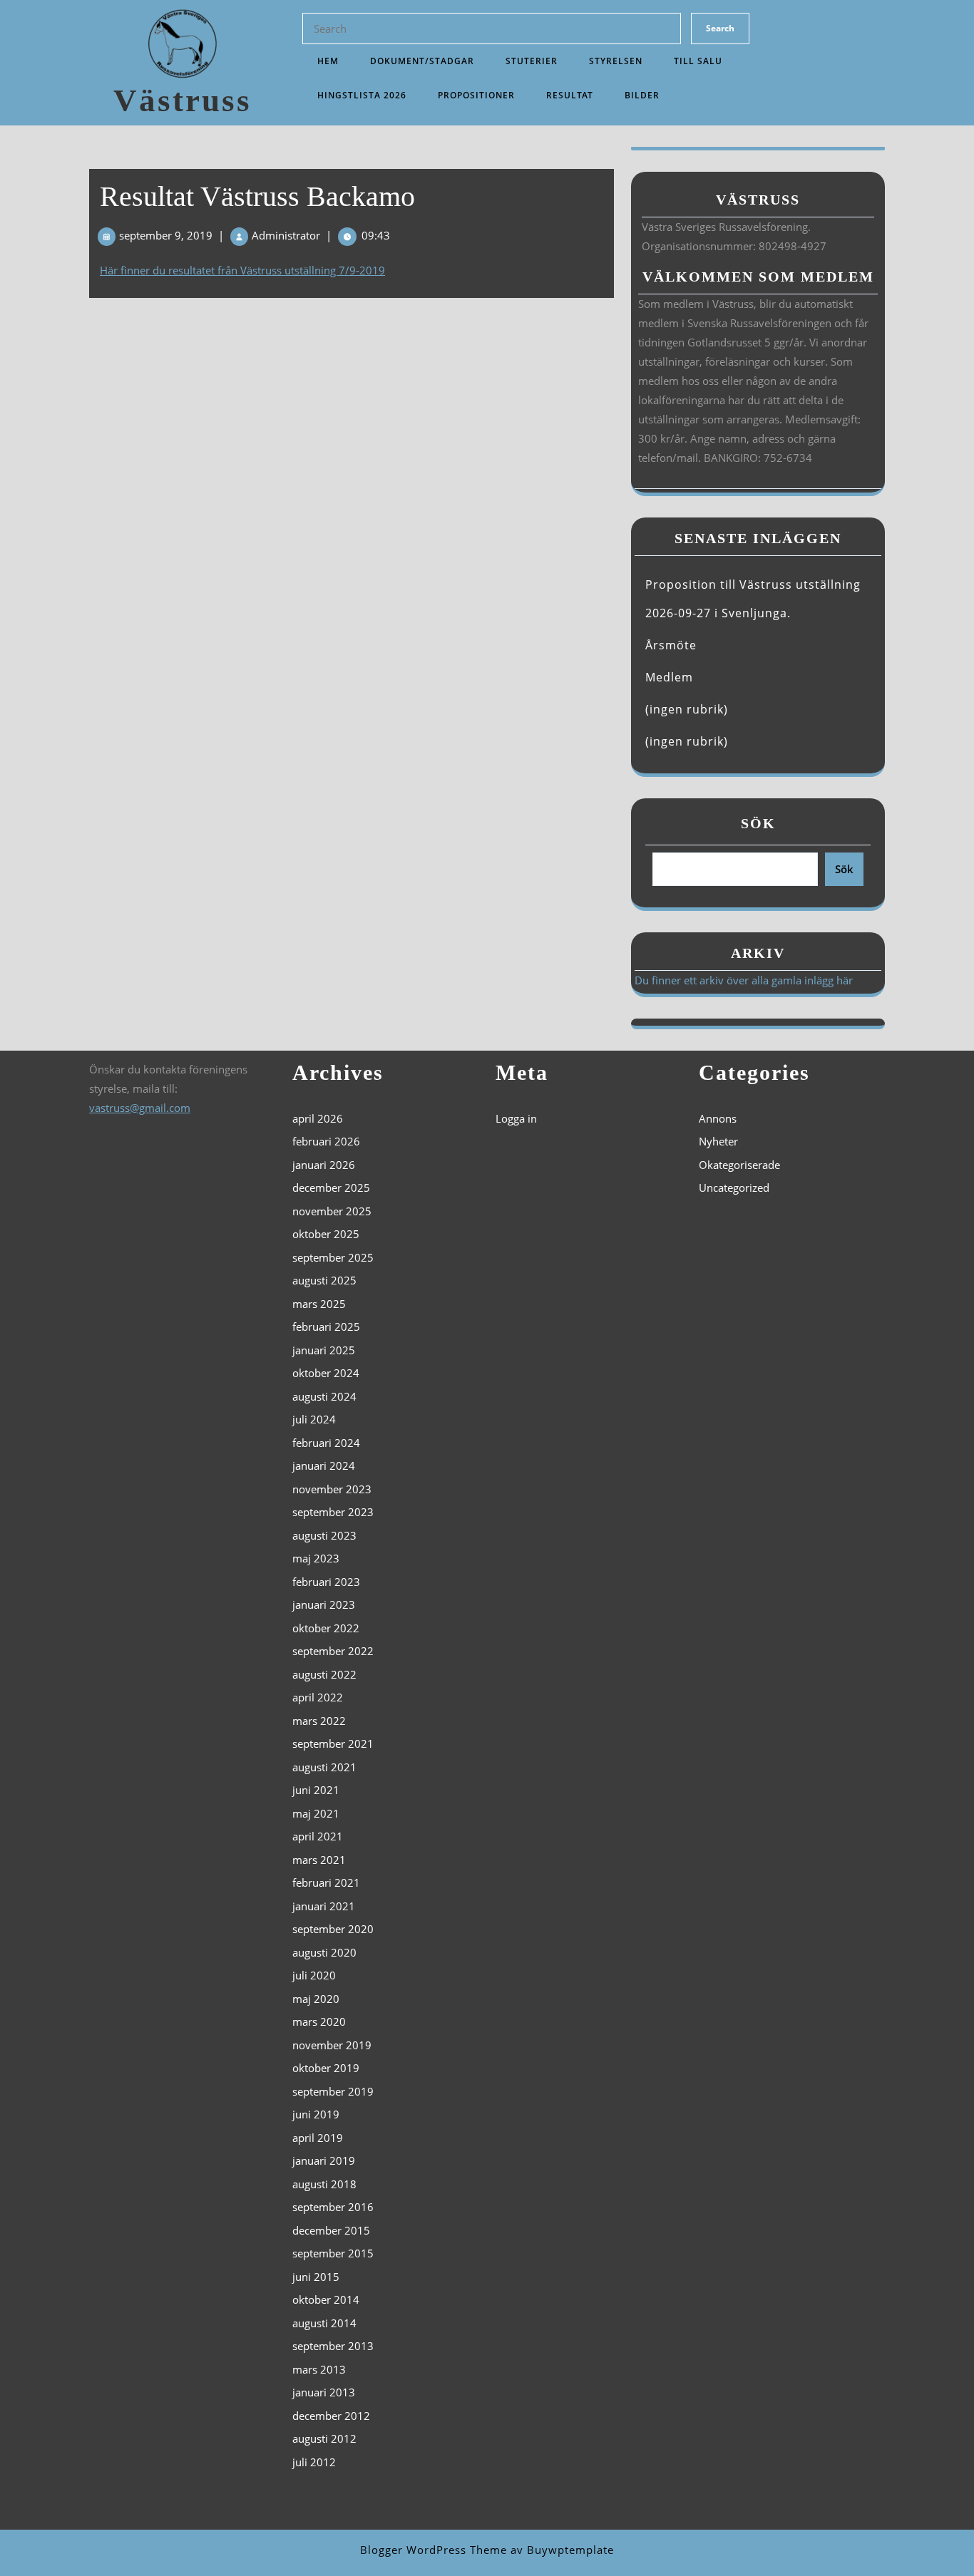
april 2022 (318, 1697)
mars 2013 (319, 2369)
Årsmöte (671, 645)
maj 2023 (316, 1558)
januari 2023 (324, 1604)
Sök (758, 823)
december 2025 (331, 1187)
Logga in (516, 1118)
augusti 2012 (324, 2438)
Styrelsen (616, 61)
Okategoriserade (739, 1165)
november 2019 (332, 2045)
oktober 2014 (326, 2299)
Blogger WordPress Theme (434, 2550)
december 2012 (331, 2416)
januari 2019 (324, 2160)
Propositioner (476, 95)
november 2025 (332, 1211)
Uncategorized (734, 1187)
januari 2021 (324, 1906)
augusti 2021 (324, 1767)
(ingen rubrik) (687, 709)
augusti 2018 (324, 2184)
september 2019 (333, 2091)
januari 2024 (324, 1465)
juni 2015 (316, 2277)
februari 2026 (326, 1141)
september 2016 (333, 2207)
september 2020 (333, 1929)
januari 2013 (324, 2392)
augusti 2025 (324, 1280)
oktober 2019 (326, 2068)
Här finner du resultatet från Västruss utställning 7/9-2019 (242, 270)
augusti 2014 (324, 2323)
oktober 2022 (326, 1628)
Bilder (642, 95)
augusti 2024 (324, 1396)
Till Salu (698, 61)
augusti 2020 (324, 1952)
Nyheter (718, 1141)
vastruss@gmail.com (140, 1108)
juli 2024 (314, 1419)
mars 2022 (319, 1721)
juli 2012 (314, 2462)
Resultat (570, 95)
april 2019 (318, 2138)
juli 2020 (314, 1975)
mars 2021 (319, 1860)
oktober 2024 (326, 1373)
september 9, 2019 (166, 235)
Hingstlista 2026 (362, 95)
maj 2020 (316, 1999)
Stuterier (532, 61)
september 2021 (333, 1743)
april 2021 (318, 1836)
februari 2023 (326, 1582)
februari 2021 (326, 1882)
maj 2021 (316, 1813)
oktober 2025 (326, 1234)
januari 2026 (324, 1165)
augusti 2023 (324, 1535)
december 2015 (331, 2230)
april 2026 (318, 1118)
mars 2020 (319, 2021)
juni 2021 (316, 1790)
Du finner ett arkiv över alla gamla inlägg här (744, 980)
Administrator (286, 235)
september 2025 (333, 1257)
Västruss (183, 101)
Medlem (669, 677)
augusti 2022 (324, 1674)
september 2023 (333, 1512)
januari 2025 (324, 1350)
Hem (328, 61)
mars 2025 (319, 1304)
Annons (718, 1118)
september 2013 (333, 2346)
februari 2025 (326, 1326)
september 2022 (333, 1651)
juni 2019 (316, 2114)
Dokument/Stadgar (422, 61)
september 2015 (333, 2253)
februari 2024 (326, 1443)
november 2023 (332, 1489)
